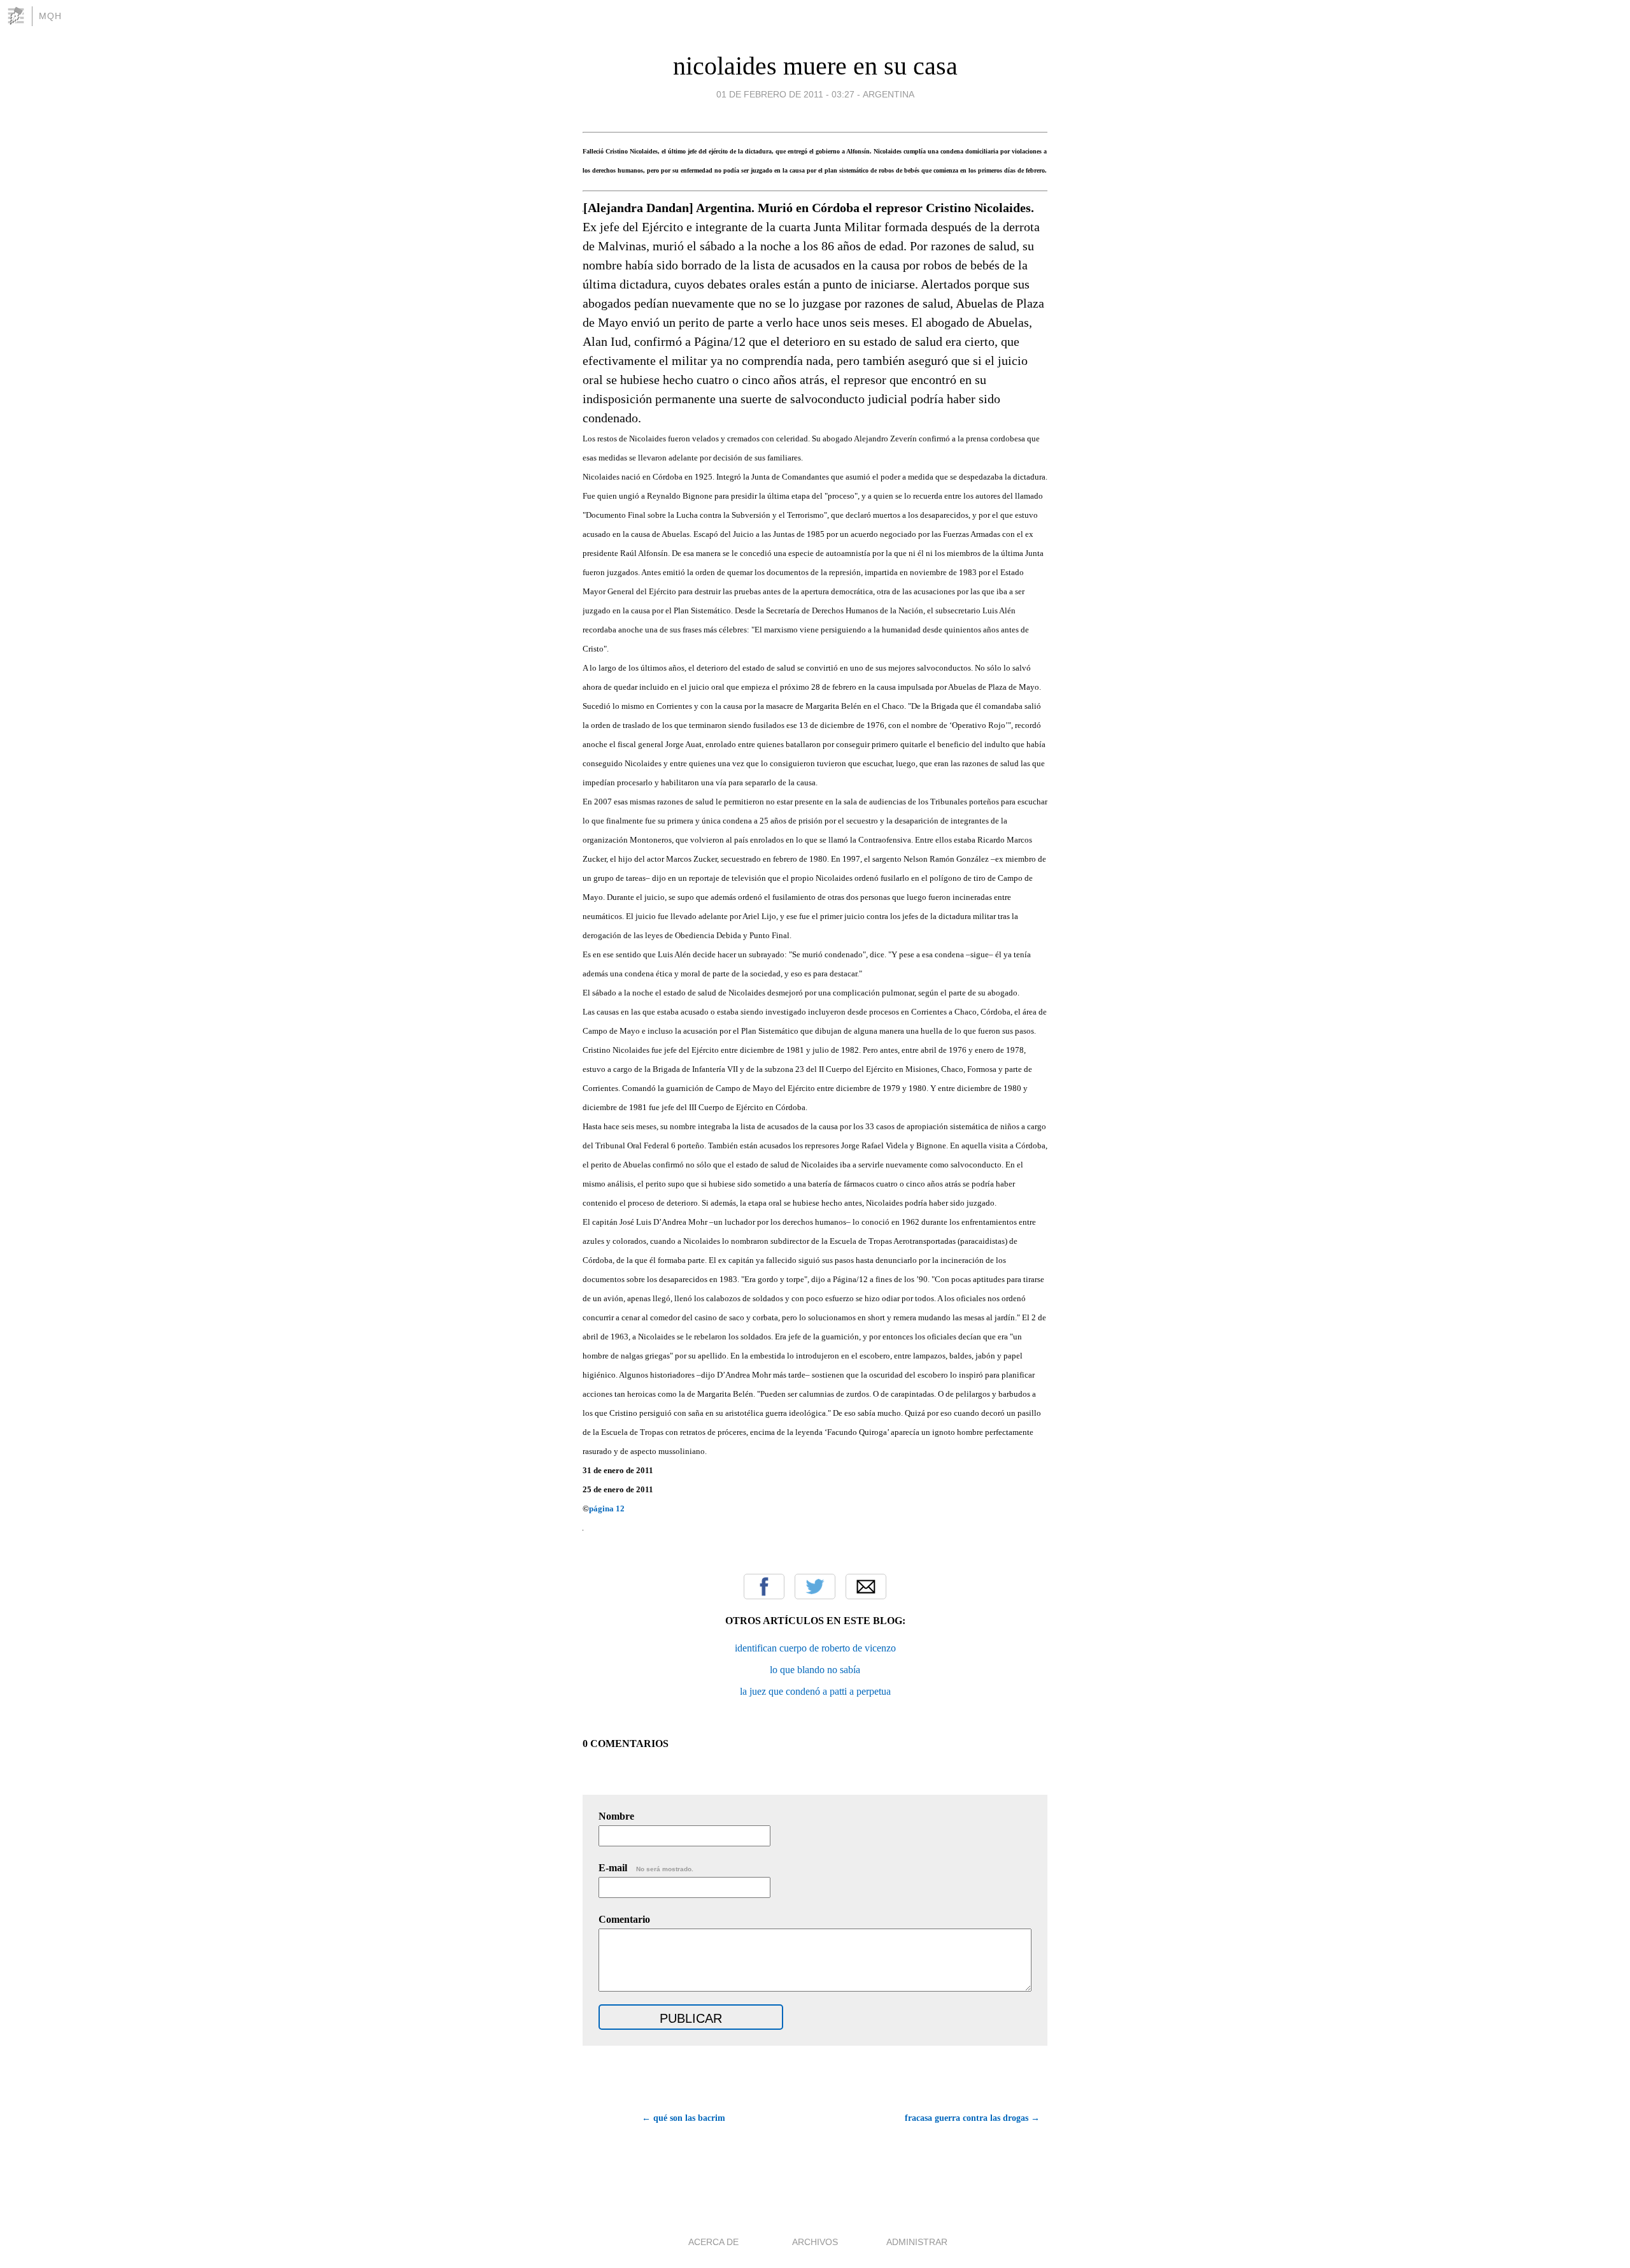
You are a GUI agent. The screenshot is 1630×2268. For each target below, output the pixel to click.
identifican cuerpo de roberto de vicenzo (815, 1648)
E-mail (646, 1868)
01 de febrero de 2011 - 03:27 (785, 94)
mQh (50, 16)
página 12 (607, 1508)
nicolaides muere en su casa (815, 66)
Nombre (616, 1816)
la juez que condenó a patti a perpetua (815, 1691)
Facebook (764, 1587)
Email (866, 1587)
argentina (889, 94)
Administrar (917, 2242)
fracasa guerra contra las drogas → (972, 2118)
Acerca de (713, 2242)
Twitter (815, 1587)
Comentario (624, 1919)
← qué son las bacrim (684, 2118)
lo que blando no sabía (815, 1670)
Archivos (815, 2242)
